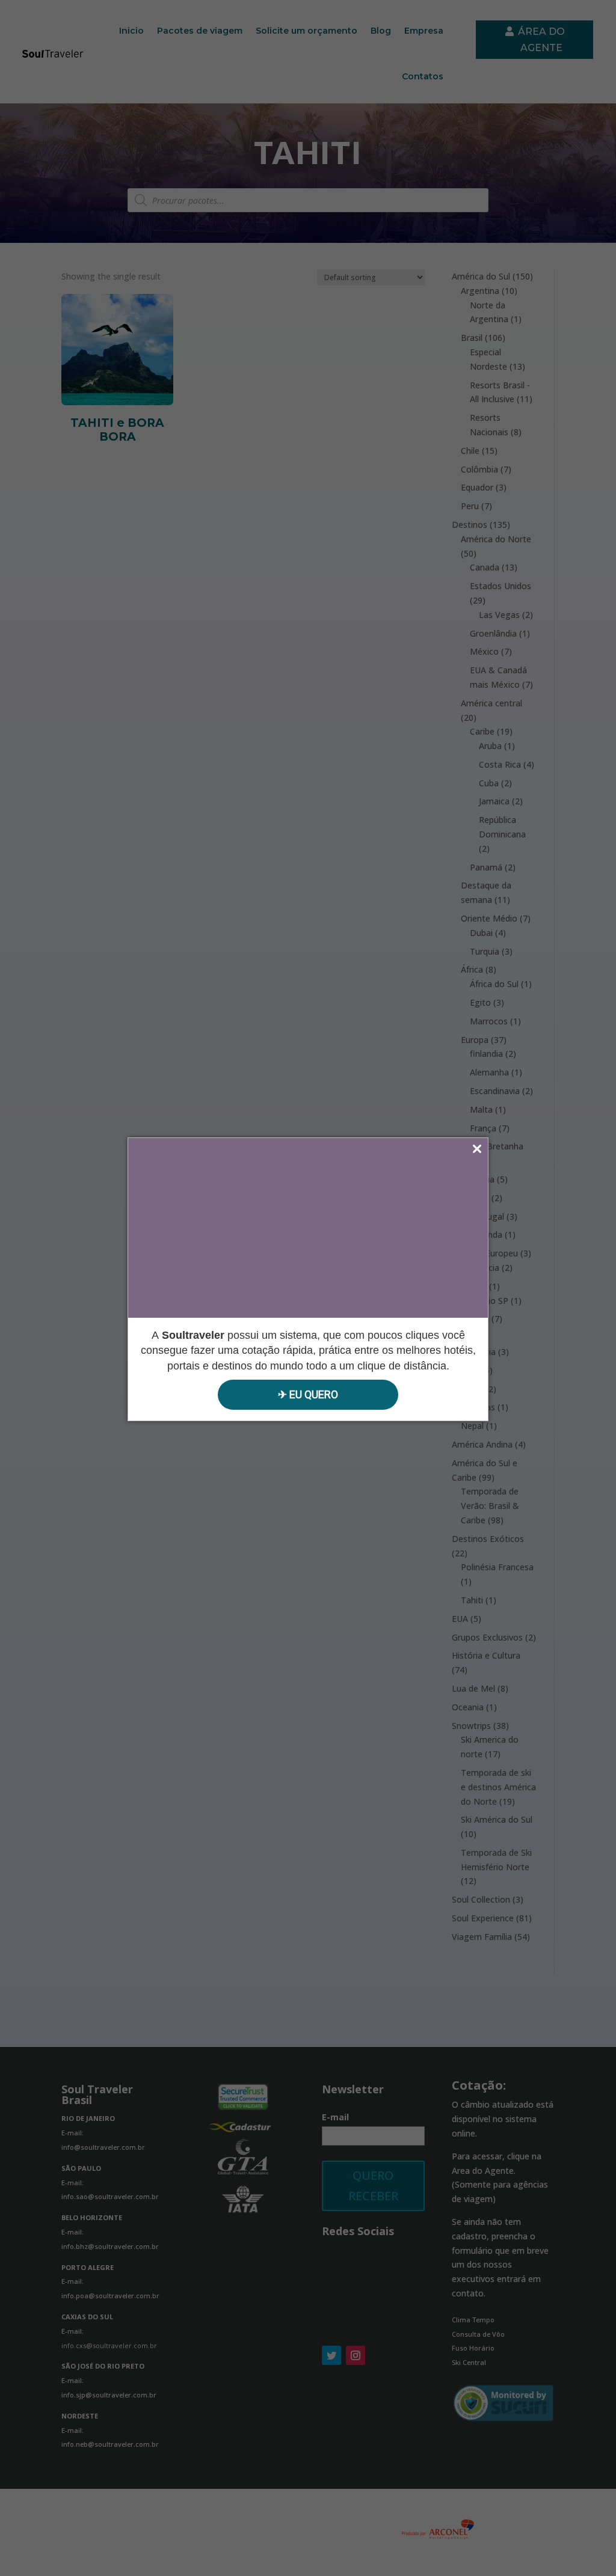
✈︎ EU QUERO (308, 1394)
